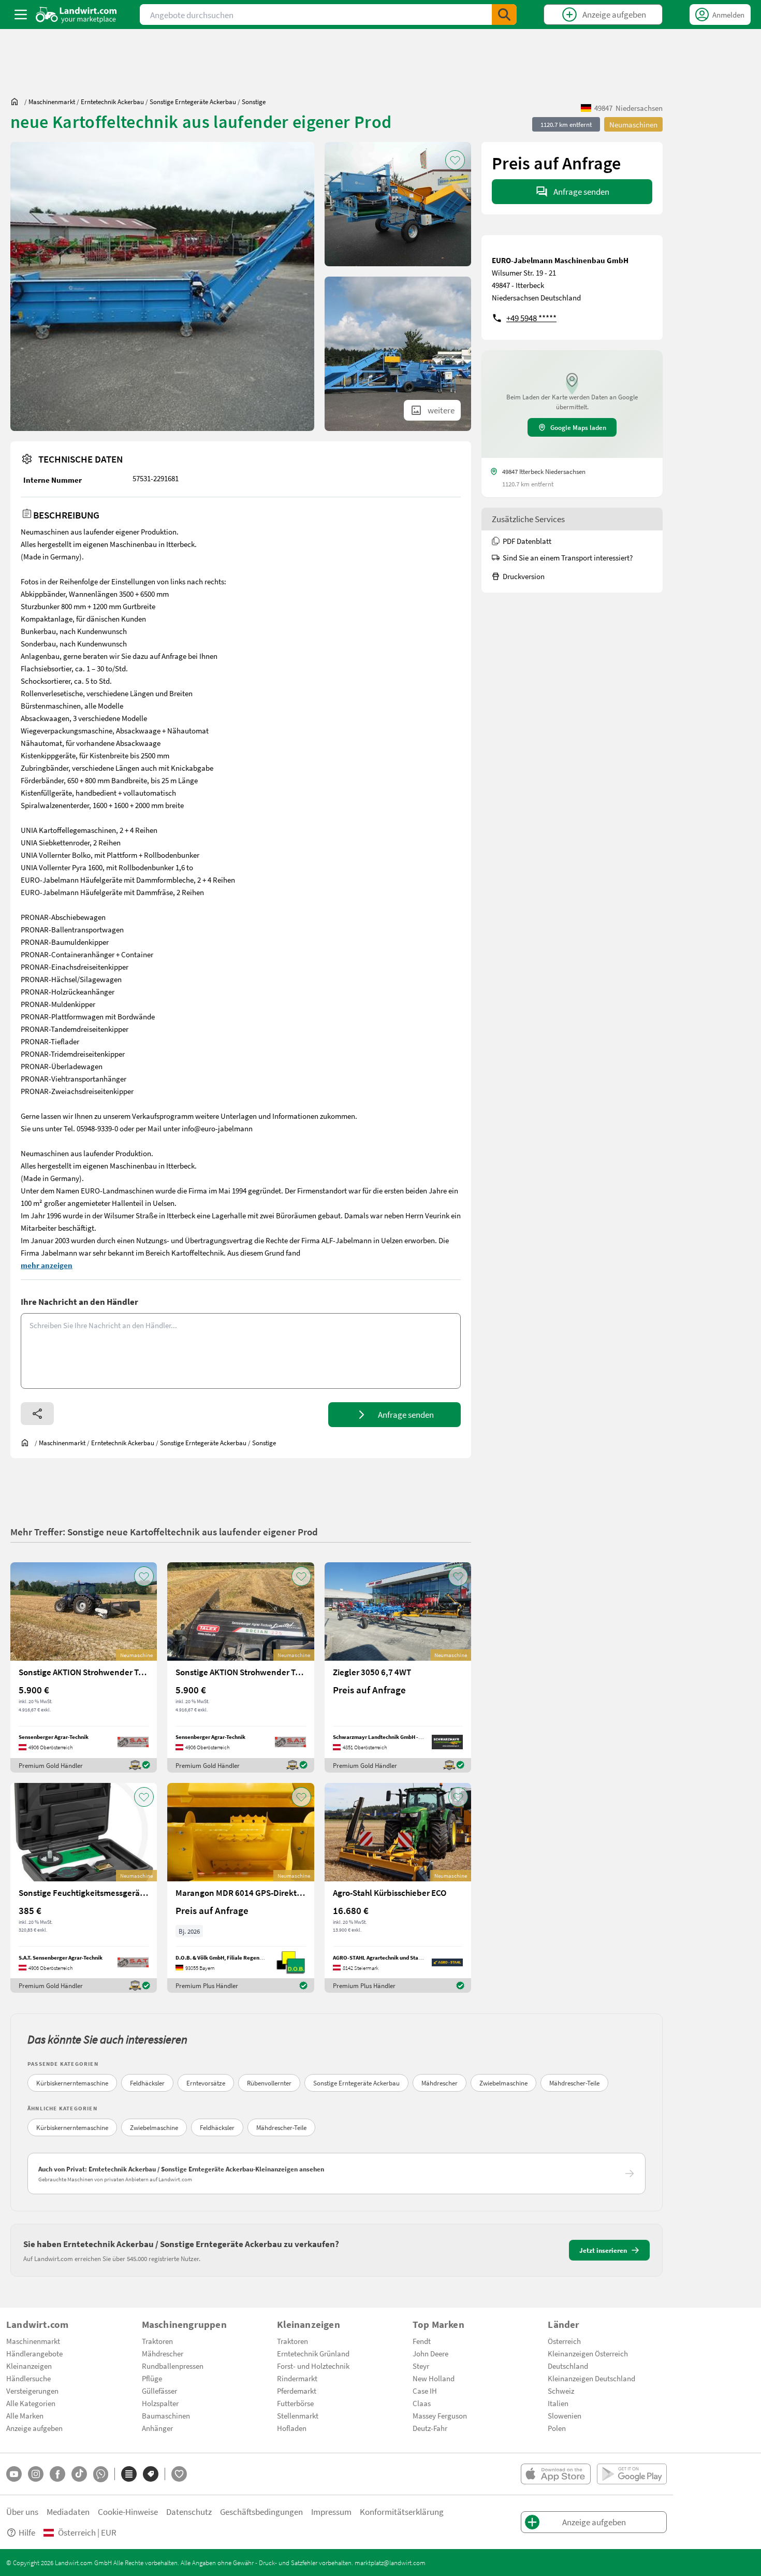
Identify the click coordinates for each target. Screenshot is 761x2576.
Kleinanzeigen (29, 2366)
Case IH (425, 2391)
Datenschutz (189, 2512)
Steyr (421, 2366)
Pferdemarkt (297, 2391)
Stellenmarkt (298, 2415)
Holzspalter (160, 2403)
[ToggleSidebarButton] (21, 15)
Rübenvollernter (269, 2083)
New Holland (434, 2378)
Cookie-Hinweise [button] (128, 2512)
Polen (557, 2428)
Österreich (564, 2341)
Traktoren (157, 2341)
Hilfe (27, 2532)
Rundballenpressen (173, 2366)
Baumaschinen (166, 2415)
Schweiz (561, 2391)
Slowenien (565, 2415)
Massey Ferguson (440, 2415)
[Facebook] (57, 2474)
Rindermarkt (297, 2378)
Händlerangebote (34, 2353)
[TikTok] (79, 2474)
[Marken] (151, 2474)
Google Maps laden (578, 427)
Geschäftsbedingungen (261, 2512)
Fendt (422, 2341)
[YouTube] (14, 2474)
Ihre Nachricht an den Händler (79, 1301)
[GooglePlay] (632, 2474)
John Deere (430, 2353)
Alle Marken (25, 2415)
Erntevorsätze (206, 2083)
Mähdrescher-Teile (574, 2083)
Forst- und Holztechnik (313, 2366)
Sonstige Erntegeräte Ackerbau (356, 2083)
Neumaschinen (633, 124)
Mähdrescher (440, 2083)
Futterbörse (295, 2403)
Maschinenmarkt (33, 2341)
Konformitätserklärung (402, 2512)
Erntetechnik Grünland (313, 2353)
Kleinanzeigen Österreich (588, 2353)
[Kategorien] (129, 2474)
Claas (422, 2403)
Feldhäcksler (147, 2083)
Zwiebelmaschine (503, 2083)
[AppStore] (556, 2474)
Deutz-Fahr (430, 2428)
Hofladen (292, 2428)
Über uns (22, 2512)
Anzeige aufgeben (34, 2428)
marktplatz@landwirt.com (390, 2563)
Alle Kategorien (31, 2403)
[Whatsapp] (101, 2474)
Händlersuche (28, 2378)
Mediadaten (68, 2512)
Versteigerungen (32, 2391)
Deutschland (568, 2366)
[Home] (76, 15)
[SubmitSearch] (504, 15)
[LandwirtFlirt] (179, 2474)
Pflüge (152, 2378)
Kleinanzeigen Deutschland (591, 2378)
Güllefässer (159, 2391)
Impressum (331, 2512)
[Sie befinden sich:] (17, 102)
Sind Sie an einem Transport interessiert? (568, 557)
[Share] (37, 1414)
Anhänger (157, 2428)
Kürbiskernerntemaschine (72, 2083)
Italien (558, 2403)
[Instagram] (36, 2474)
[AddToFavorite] (455, 160)
